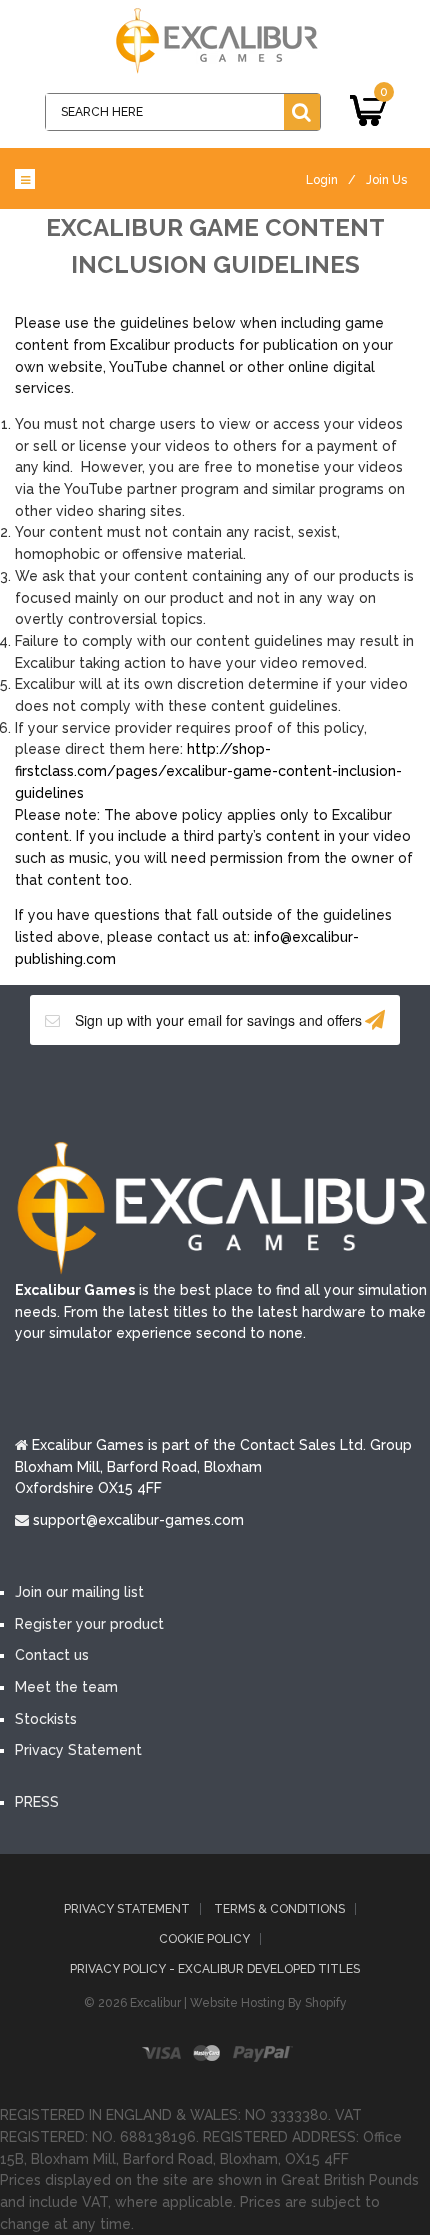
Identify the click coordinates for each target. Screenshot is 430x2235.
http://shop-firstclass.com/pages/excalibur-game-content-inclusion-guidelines (208, 770)
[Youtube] (245, 1091)
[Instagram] (305, 1091)
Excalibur (155, 2003)
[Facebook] (125, 1091)
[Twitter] (185, 1091)
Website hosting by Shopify (268, 2003)
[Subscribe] (375, 1020)
